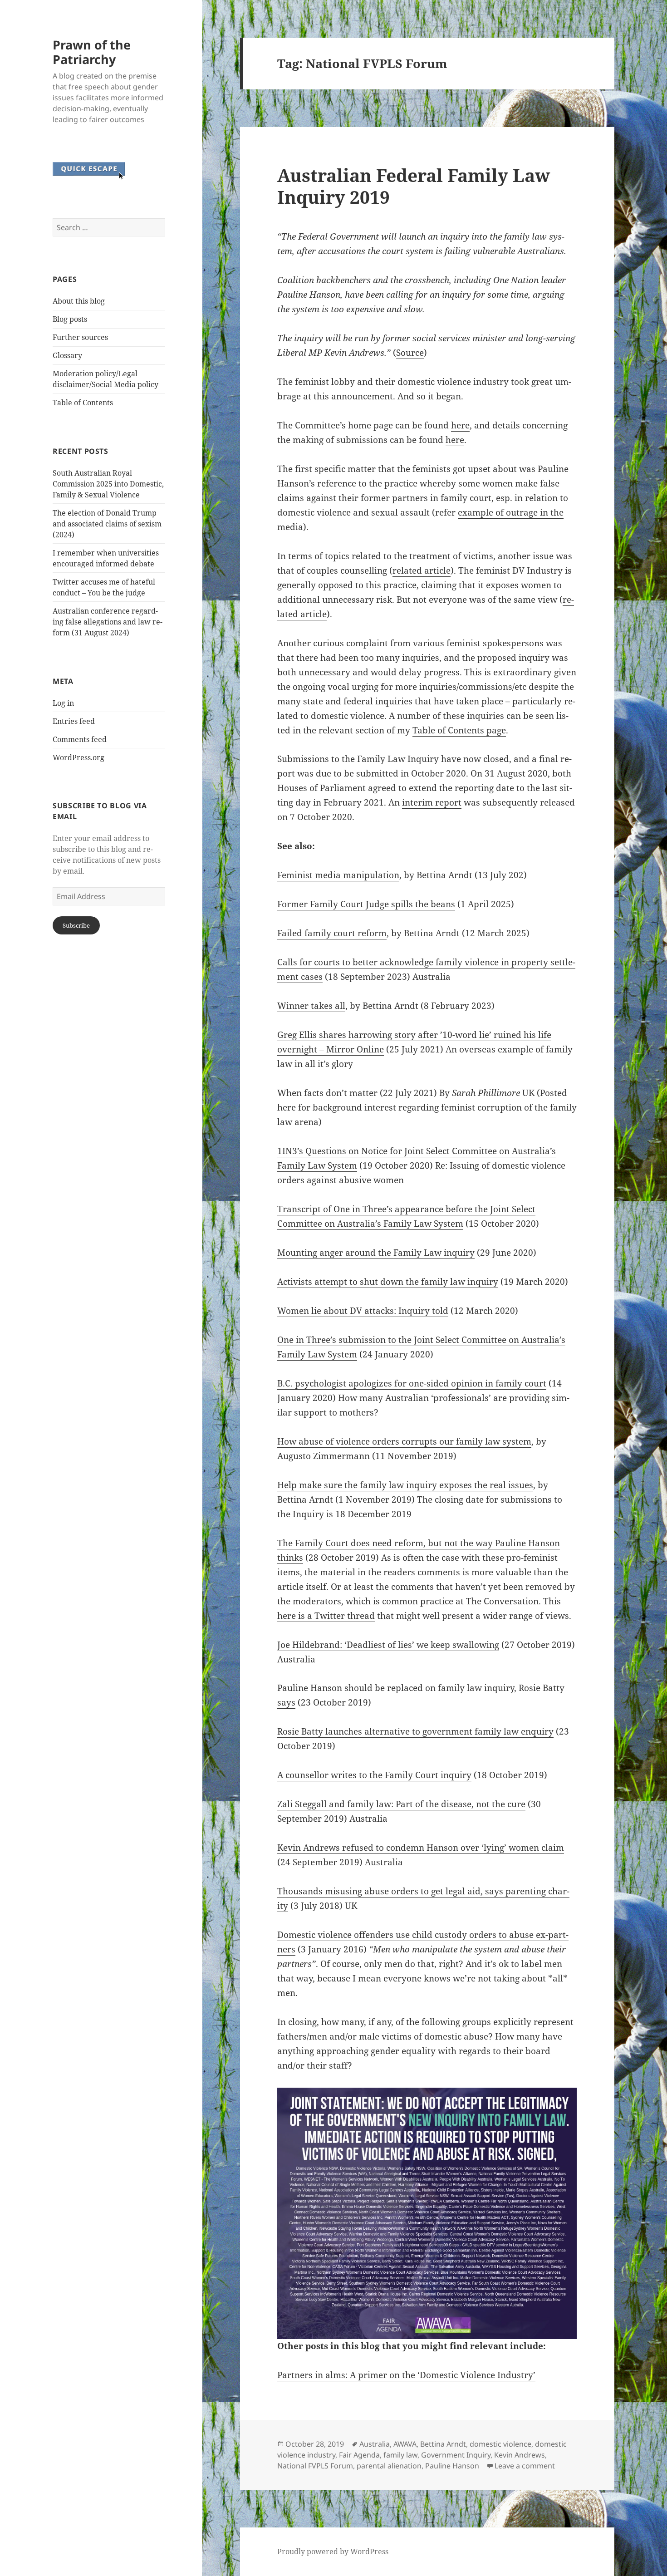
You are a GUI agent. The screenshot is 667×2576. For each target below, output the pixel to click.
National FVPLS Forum (315, 2466)
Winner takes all (311, 1006)
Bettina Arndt (443, 2444)
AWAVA (405, 2444)
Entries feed (74, 721)
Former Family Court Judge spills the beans (366, 904)
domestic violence (500, 2444)
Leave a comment (525, 2466)
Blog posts (70, 319)
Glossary (67, 355)
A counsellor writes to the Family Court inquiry (374, 1775)
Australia (375, 2444)
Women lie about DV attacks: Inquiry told (363, 1311)
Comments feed (80, 739)
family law (400, 2455)
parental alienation (389, 2466)
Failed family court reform (332, 933)
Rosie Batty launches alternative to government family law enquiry (415, 1731)
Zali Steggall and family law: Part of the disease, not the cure (401, 1804)
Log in (63, 703)
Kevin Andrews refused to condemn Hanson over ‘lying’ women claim (421, 1848)
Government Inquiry (456, 2455)
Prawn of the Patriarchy (92, 52)
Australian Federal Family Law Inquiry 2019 (414, 186)
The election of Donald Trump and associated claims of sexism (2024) (107, 524)
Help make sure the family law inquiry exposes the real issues (405, 1485)
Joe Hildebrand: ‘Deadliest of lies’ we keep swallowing (388, 1645)
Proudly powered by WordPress (333, 2551)
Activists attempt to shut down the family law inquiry (388, 1282)
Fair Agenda (359, 2455)
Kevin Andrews (520, 2455)
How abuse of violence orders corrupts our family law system (404, 1441)
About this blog (79, 301)
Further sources (80, 337)
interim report (432, 802)
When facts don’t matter (327, 1093)
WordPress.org (78, 757)
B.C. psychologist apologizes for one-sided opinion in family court (412, 1383)
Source (410, 353)
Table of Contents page (459, 730)
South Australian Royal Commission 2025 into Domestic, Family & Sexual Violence (108, 484)
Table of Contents (83, 403)
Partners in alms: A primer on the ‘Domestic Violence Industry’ (406, 2375)
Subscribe (76, 925)
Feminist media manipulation (338, 875)
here (460, 425)
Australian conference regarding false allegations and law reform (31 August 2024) (108, 622)
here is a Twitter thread (326, 1616)
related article (422, 570)
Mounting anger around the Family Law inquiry (376, 1253)
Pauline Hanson (452, 2466)
